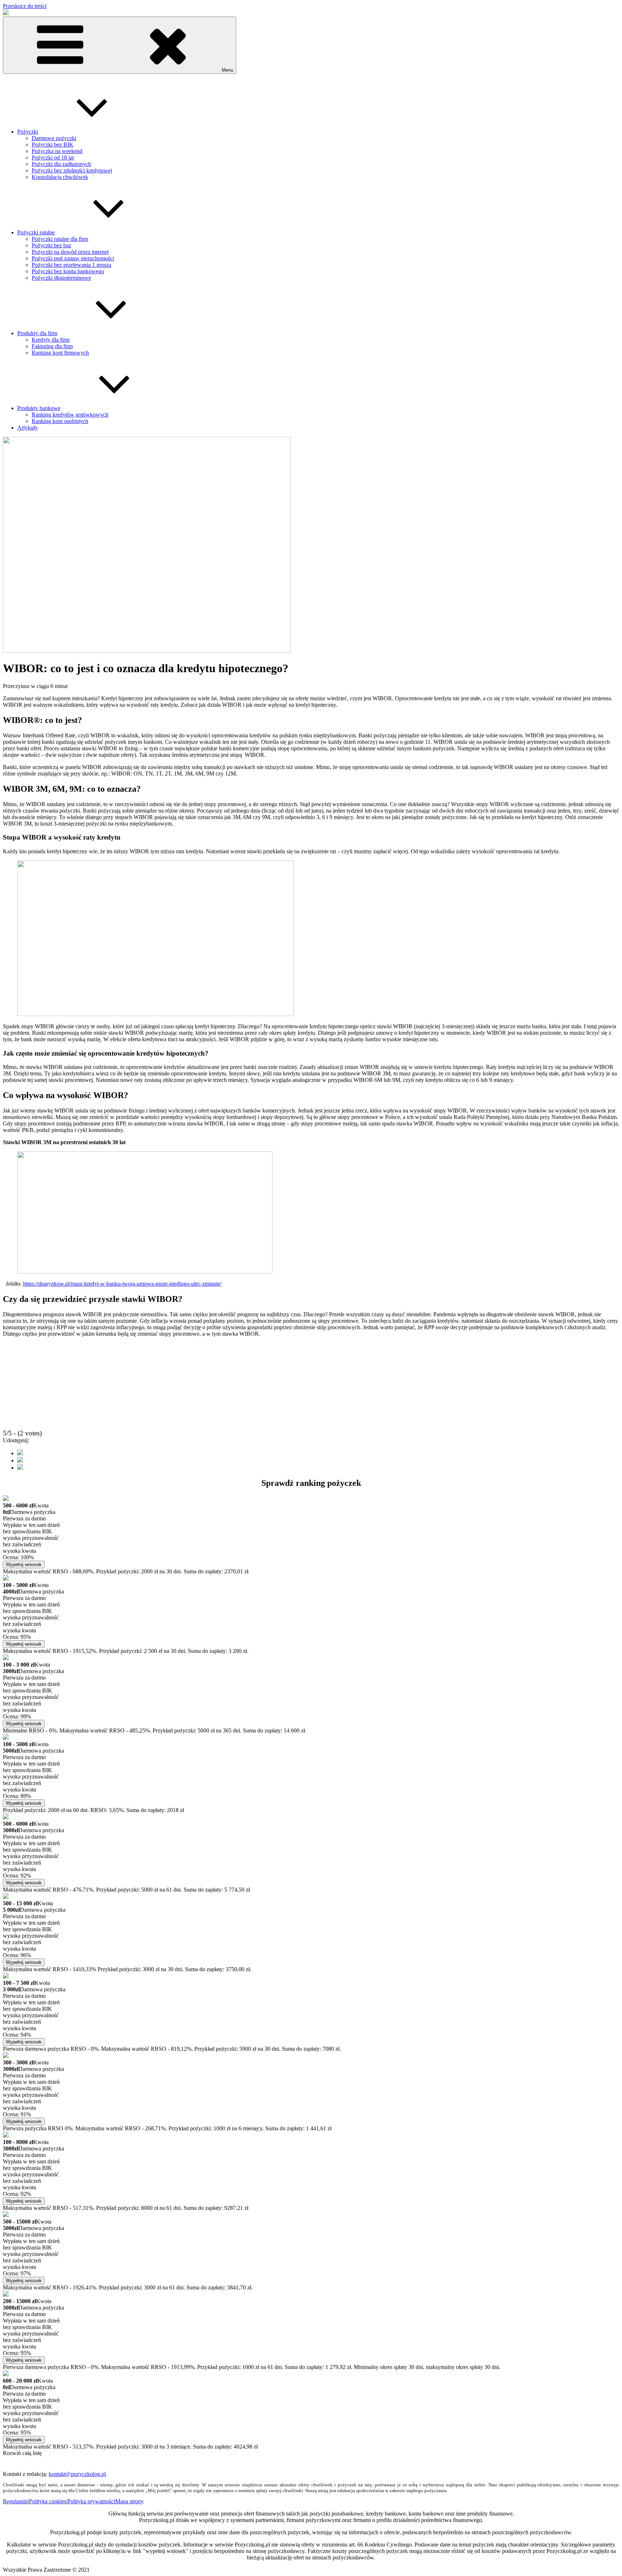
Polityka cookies (48, 2501)
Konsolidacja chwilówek (60, 177)
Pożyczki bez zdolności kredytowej (72, 170)
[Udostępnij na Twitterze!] (20, 1460)
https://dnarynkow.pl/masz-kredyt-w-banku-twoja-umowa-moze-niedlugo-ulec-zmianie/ (122, 1284)
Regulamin (15, 2501)
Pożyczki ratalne (36, 232)
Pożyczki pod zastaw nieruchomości (73, 258)
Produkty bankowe (39, 408)
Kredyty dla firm (51, 340)
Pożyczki (28, 132)
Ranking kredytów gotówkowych (70, 415)
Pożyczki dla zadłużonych (61, 164)
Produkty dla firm (37, 333)
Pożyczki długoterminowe (61, 278)
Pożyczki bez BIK (53, 145)
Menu (227, 70)
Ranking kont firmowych (60, 353)
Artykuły (28, 428)
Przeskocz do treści (25, 6)
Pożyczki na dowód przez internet (70, 252)
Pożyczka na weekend (57, 151)
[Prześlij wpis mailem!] (20, 1468)
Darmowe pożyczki (54, 138)
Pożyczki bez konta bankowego (68, 271)
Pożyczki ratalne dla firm (60, 239)
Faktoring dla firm (52, 346)
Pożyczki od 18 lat (53, 158)
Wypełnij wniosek (24, 1565)
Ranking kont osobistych (60, 421)
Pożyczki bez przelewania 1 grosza (71, 265)
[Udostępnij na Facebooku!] (20, 1453)
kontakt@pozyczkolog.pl (77, 2474)
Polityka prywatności (91, 2501)
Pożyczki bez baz (51, 245)
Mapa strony (129, 2501)
